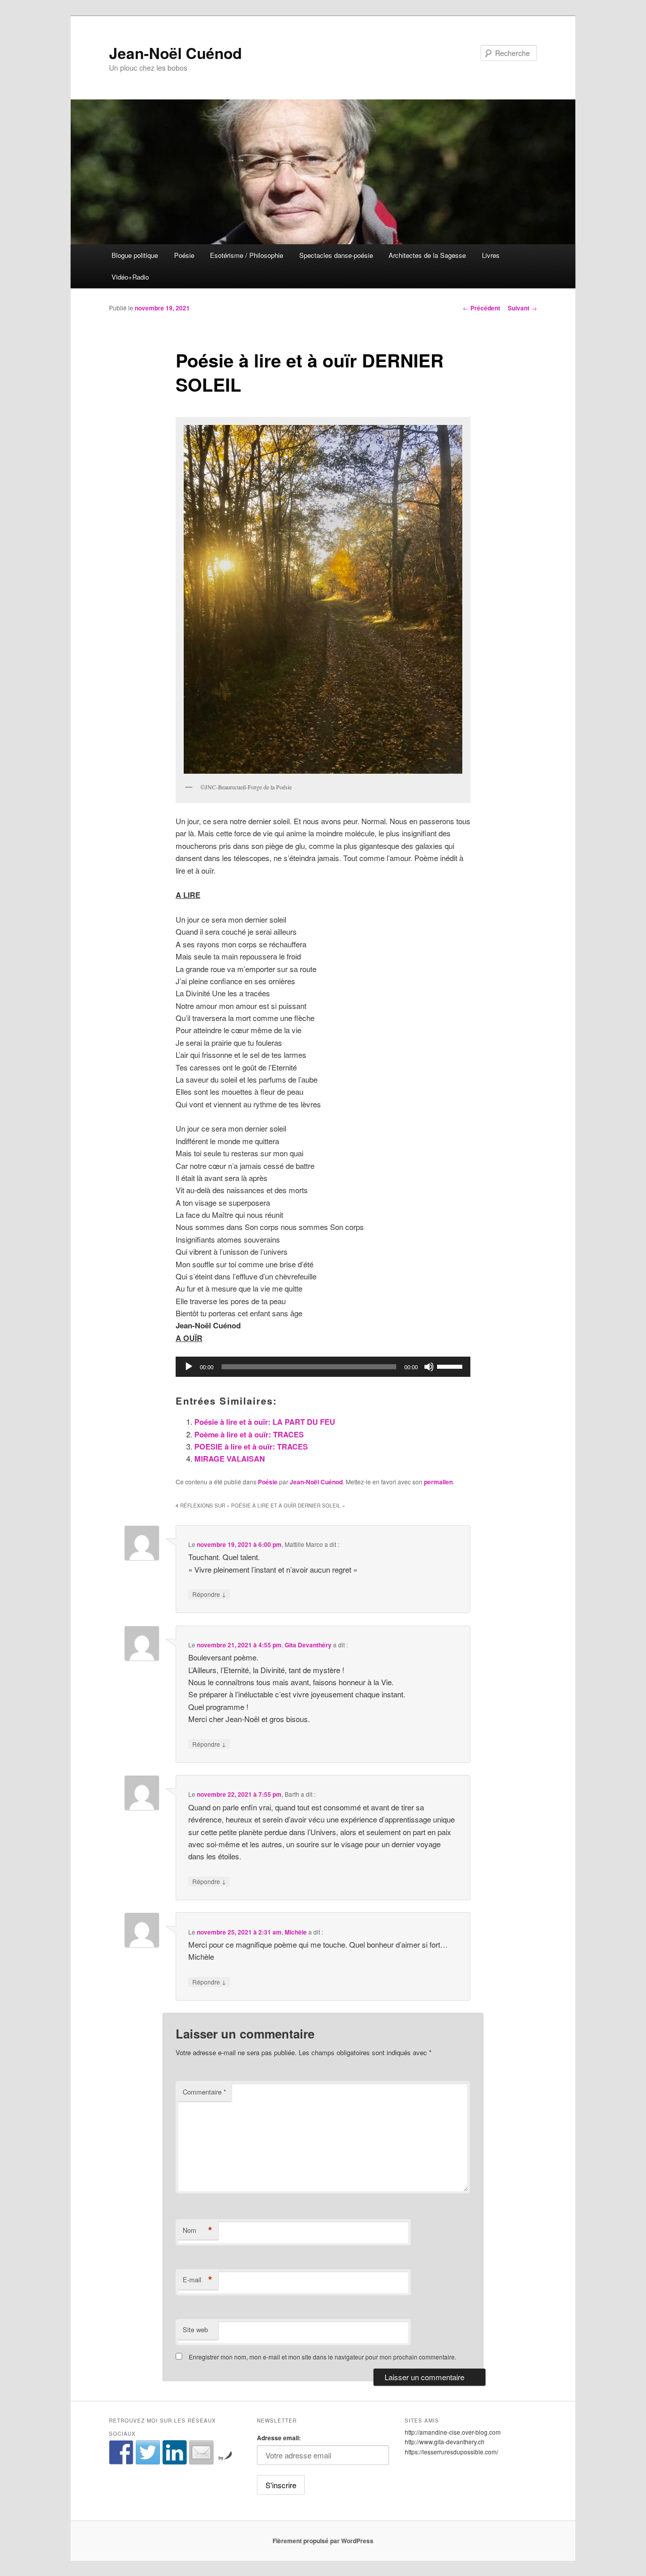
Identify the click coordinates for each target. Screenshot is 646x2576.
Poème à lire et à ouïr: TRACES (249, 1434)
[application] (323, 1367)
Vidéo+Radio (130, 277)
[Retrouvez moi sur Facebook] (121, 2452)
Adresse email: (279, 2438)
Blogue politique (135, 255)
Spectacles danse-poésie (336, 255)
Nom (198, 2230)
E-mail (198, 2280)
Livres (491, 255)
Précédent (481, 308)
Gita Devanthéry (308, 1645)
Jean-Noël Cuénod (175, 53)
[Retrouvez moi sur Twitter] (148, 2452)
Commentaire (204, 2092)
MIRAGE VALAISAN (230, 1459)
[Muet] (429, 1367)
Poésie (184, 255)
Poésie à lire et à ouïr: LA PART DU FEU (265, 1422)
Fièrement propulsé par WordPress (323, 2541)
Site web (195, 2329)
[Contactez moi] (201, 2452)
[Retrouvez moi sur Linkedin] (175, 2452)
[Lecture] (189, 1367)
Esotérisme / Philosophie (247, 255)
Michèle (296, 1932)
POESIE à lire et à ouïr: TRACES (251, 1446)
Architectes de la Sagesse (427, 255)
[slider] (451, 1366)
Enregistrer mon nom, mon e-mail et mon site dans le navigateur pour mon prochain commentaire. (322, 2357)
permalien (438, 1482)
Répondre (209, 1594)
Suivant (522, 308)
